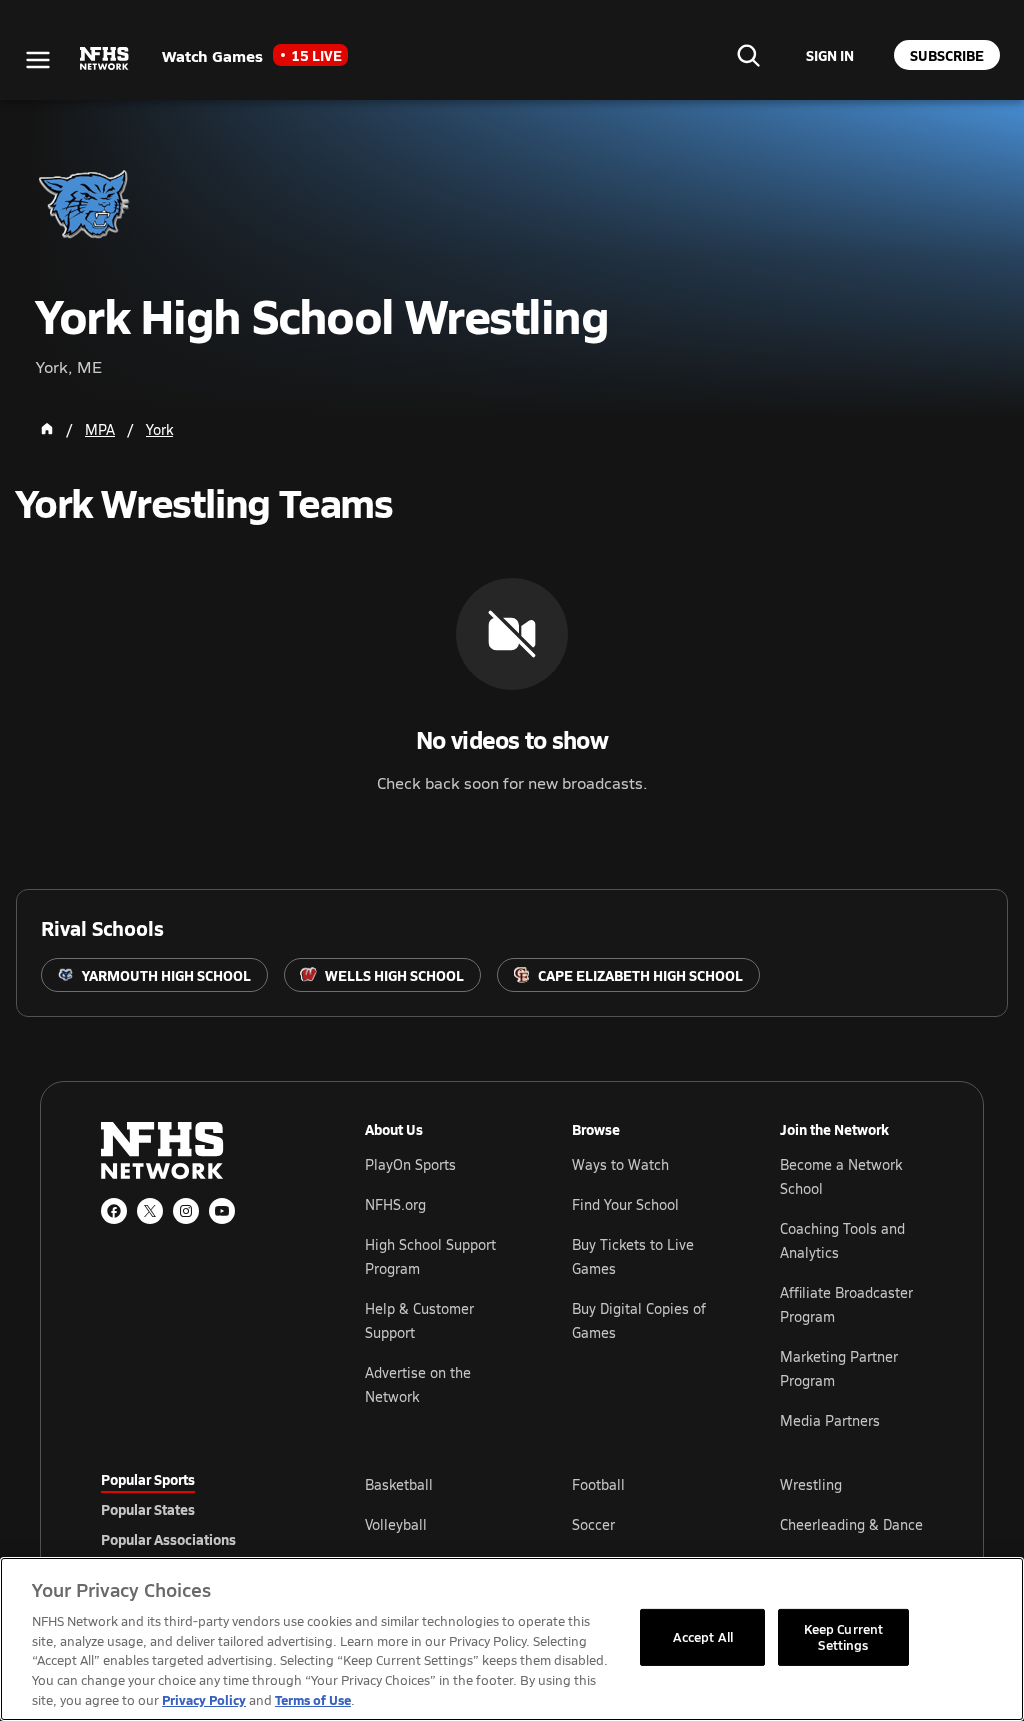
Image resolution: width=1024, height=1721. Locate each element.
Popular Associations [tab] (168, 1539)
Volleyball (396, 1524)
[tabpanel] (644, 1524)
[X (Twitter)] (150, 1211)
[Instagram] (186, 1211)
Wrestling (811, 1484)
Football (598, 1484)
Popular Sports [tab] (148, 1479)
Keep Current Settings (844, 1637)
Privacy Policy (204, 1699)
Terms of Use (313, 1699)
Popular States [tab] (148, 1509)
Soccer (593, 1524)
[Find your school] (748, 55)
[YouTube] (222, 1211)
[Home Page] (47, 429)
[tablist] (201, 1509)
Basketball (399, 1484)
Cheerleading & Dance (851, 1524)
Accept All (703, 1637)
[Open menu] (38, 60)
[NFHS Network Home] (105, 59)
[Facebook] (114, 1211)
